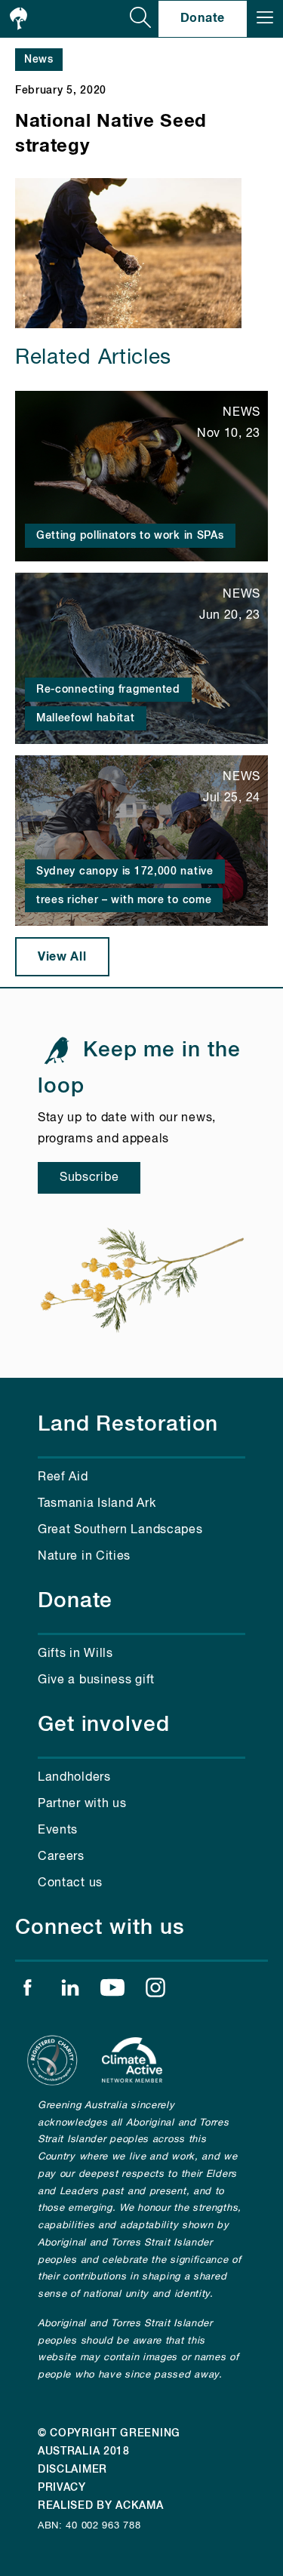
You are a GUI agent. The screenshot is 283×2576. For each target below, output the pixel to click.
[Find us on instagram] (155, 1991)
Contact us (70, 1883)
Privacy (62, 2488)
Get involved (104, 1725)
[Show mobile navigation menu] (265, 19)
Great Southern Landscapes (120, 1530)
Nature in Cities (84, 1557)
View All (62, 957)
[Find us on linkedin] (70, 1991)
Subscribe (89, 1178)
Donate (203, 18)
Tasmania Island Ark (97, 1504)
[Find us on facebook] (27, 1991)
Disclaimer (72, 2470)
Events (58, 1831)
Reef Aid (63, 1477)
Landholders (74, 1778)
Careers (61, 1857)
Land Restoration (128, 1425)
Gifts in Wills (75, 1654)
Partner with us (82, 1804)
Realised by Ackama (101, 2506)
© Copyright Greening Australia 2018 (109, 2442)
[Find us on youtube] (112, 1991)
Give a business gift (96, 1680)
